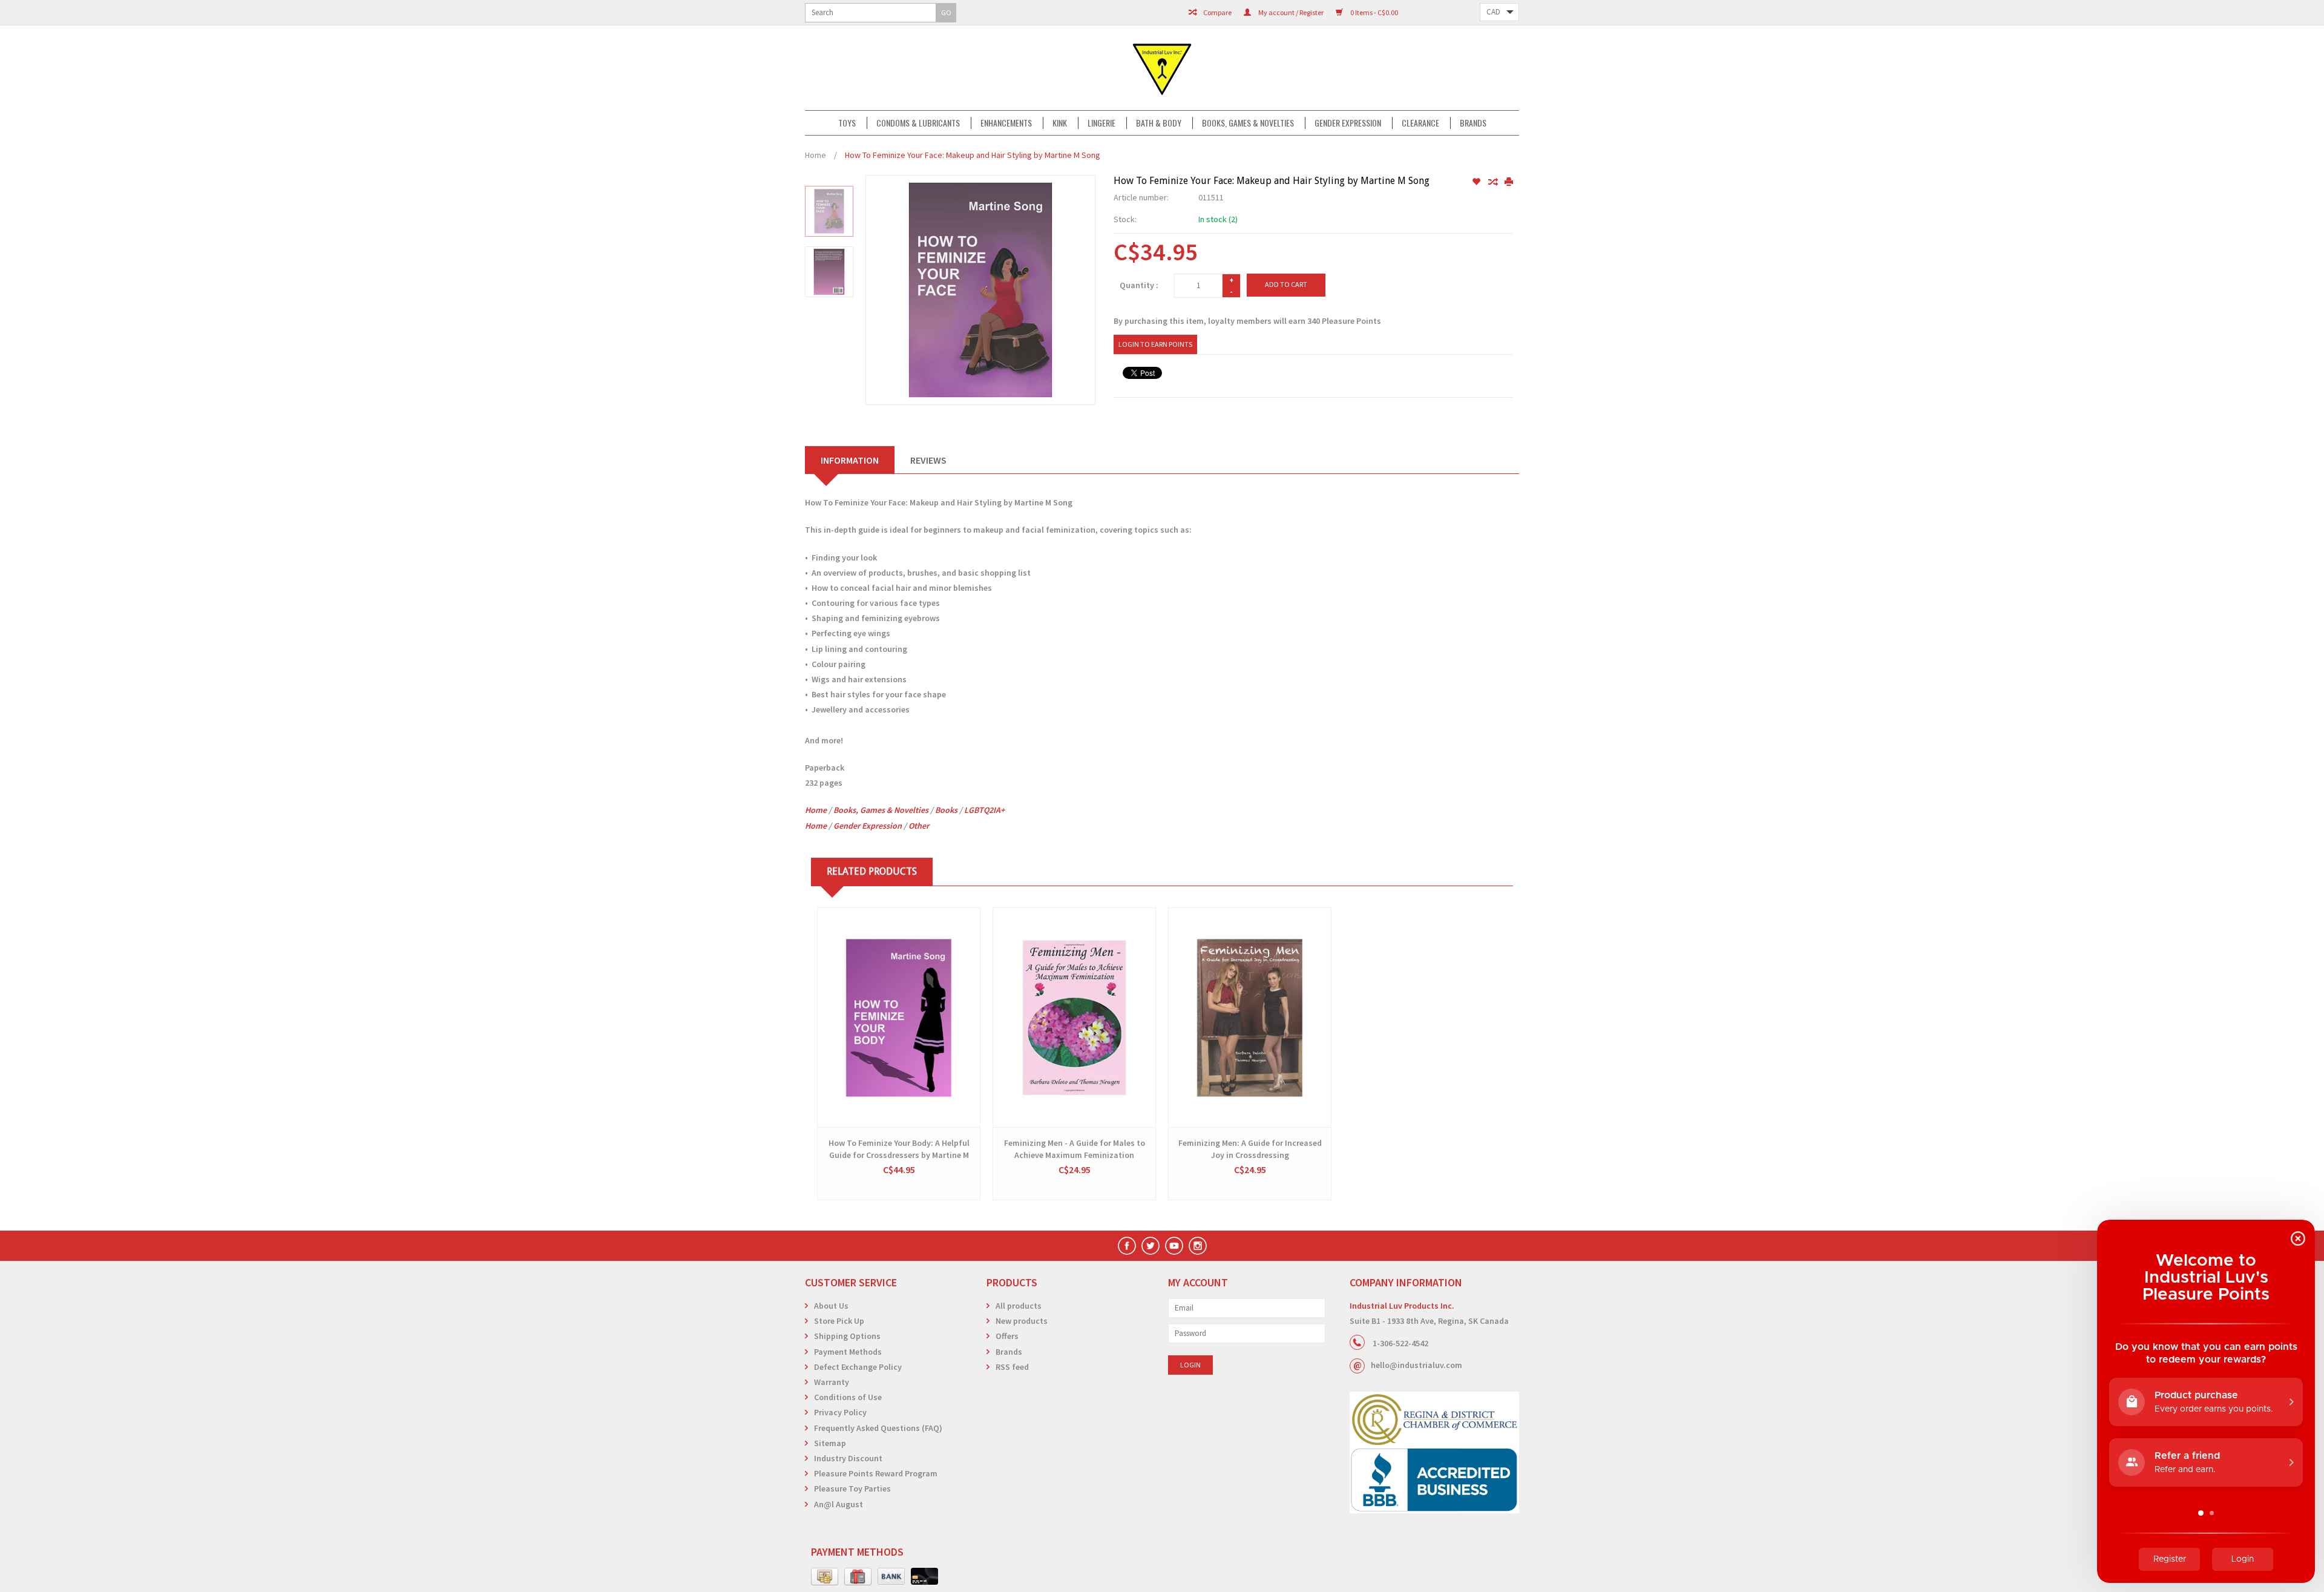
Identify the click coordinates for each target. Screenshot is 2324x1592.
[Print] (1509, 182)
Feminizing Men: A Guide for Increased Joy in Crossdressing (1250, 1149)
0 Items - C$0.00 (1374, 12)
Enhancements (1006, 123)
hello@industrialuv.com (1416, 1365)
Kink (1060, 123)
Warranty (832, 1382)
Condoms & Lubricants (918, 123)
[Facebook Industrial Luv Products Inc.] (1127, 1246)
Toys (847, 123)
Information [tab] (850, 460)
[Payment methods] (825, 1577)
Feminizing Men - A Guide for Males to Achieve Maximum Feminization (1075, 1149)
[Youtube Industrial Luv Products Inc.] (1174, 1246)
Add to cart (1286, 284)
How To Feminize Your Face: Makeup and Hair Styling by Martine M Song (973, 155)
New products (1022, 1321)
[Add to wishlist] (1477, 182)
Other (919, 826)
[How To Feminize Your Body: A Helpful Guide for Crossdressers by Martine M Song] (899, 1018)
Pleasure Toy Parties (852, 1488)
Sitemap (830, 1443)
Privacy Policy (840, 1412)
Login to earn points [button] (1155, 344)
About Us (831, 1306)
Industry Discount (848, 1458)
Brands (1473, 123)
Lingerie (1101, 123)
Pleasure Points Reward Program (876, 1473)
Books (946, 810)
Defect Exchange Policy (858, 1367)
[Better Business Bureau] (1434, 1480)
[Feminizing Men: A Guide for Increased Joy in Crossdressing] (1250, 1018)
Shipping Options (847, 1336)
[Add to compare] (1493, 182)
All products (1019, 1306)
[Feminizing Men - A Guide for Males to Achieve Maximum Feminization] (1074, 1018)
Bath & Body (1159, 123)
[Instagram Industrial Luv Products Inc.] (1198, 1246)
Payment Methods (848, 1352)
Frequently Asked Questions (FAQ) (878, 1428)
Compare (1217, 12)
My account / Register (1290, 12)
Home (816, 155)
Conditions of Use (848, 1397)
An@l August (839, 1504)
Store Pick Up (839, 1321)
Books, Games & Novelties (1248, 123)
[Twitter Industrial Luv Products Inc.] (1151, 1246)
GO (946, 12)
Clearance (1420, 123)
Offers (1007, 1336)
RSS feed (1012, 1367)
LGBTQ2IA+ (984, 810)
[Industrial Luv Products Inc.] (1162, 68)
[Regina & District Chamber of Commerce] (1434, 1419)
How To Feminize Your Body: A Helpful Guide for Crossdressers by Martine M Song (899, 1149)
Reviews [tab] (928, 460)
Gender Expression (1348, 123)
